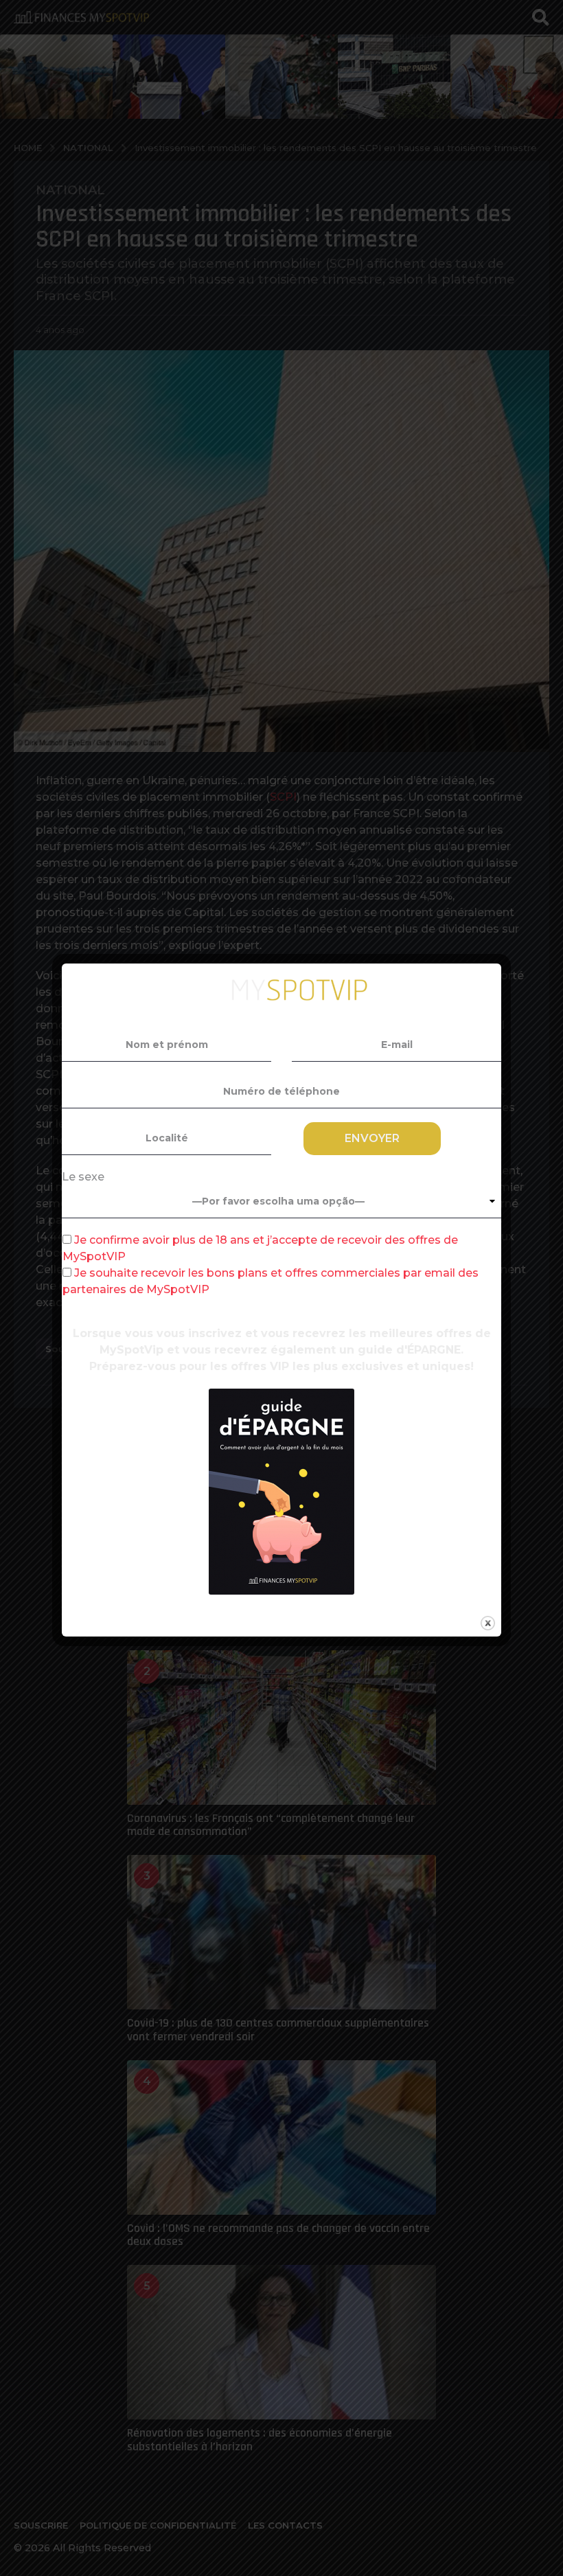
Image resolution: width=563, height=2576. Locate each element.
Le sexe (83, 1177)
